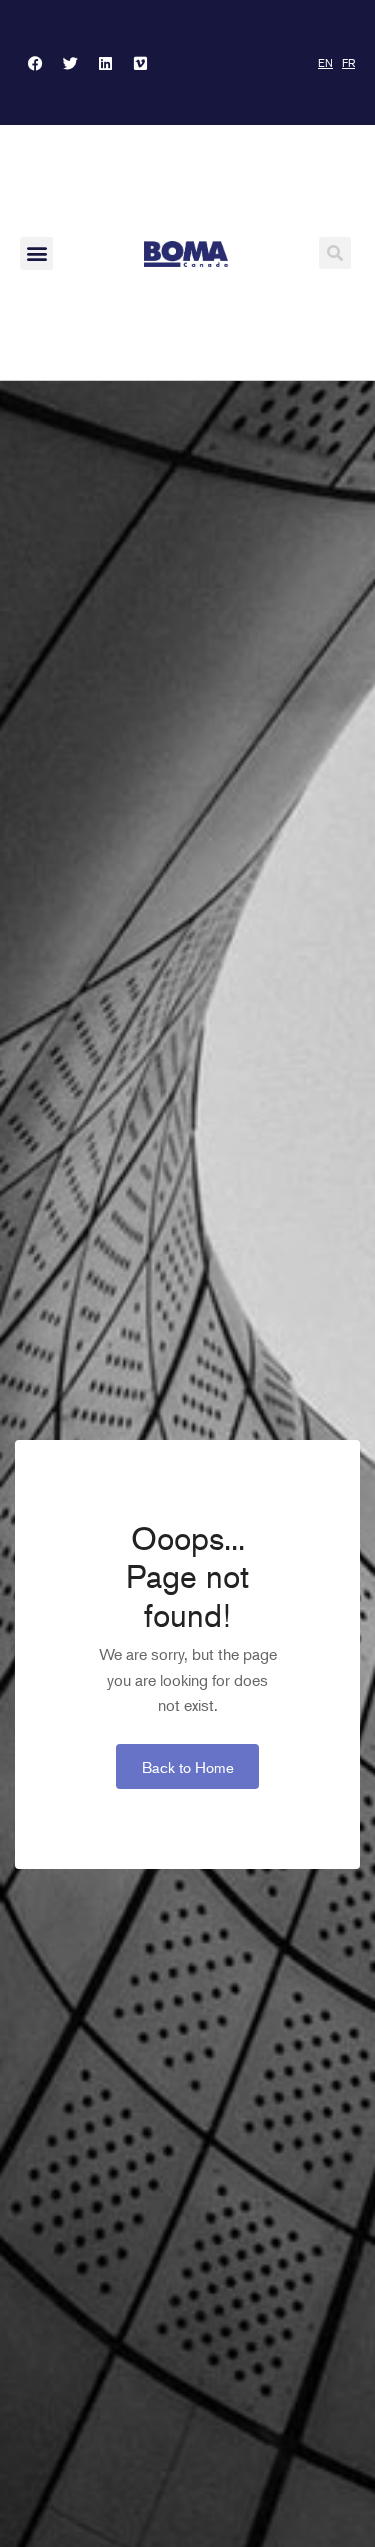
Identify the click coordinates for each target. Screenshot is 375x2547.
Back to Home (188, 1766)
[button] (36, 253)
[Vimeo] (140, 63)
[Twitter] (70, 63)
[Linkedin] (105, 63)
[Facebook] (35, 63)
